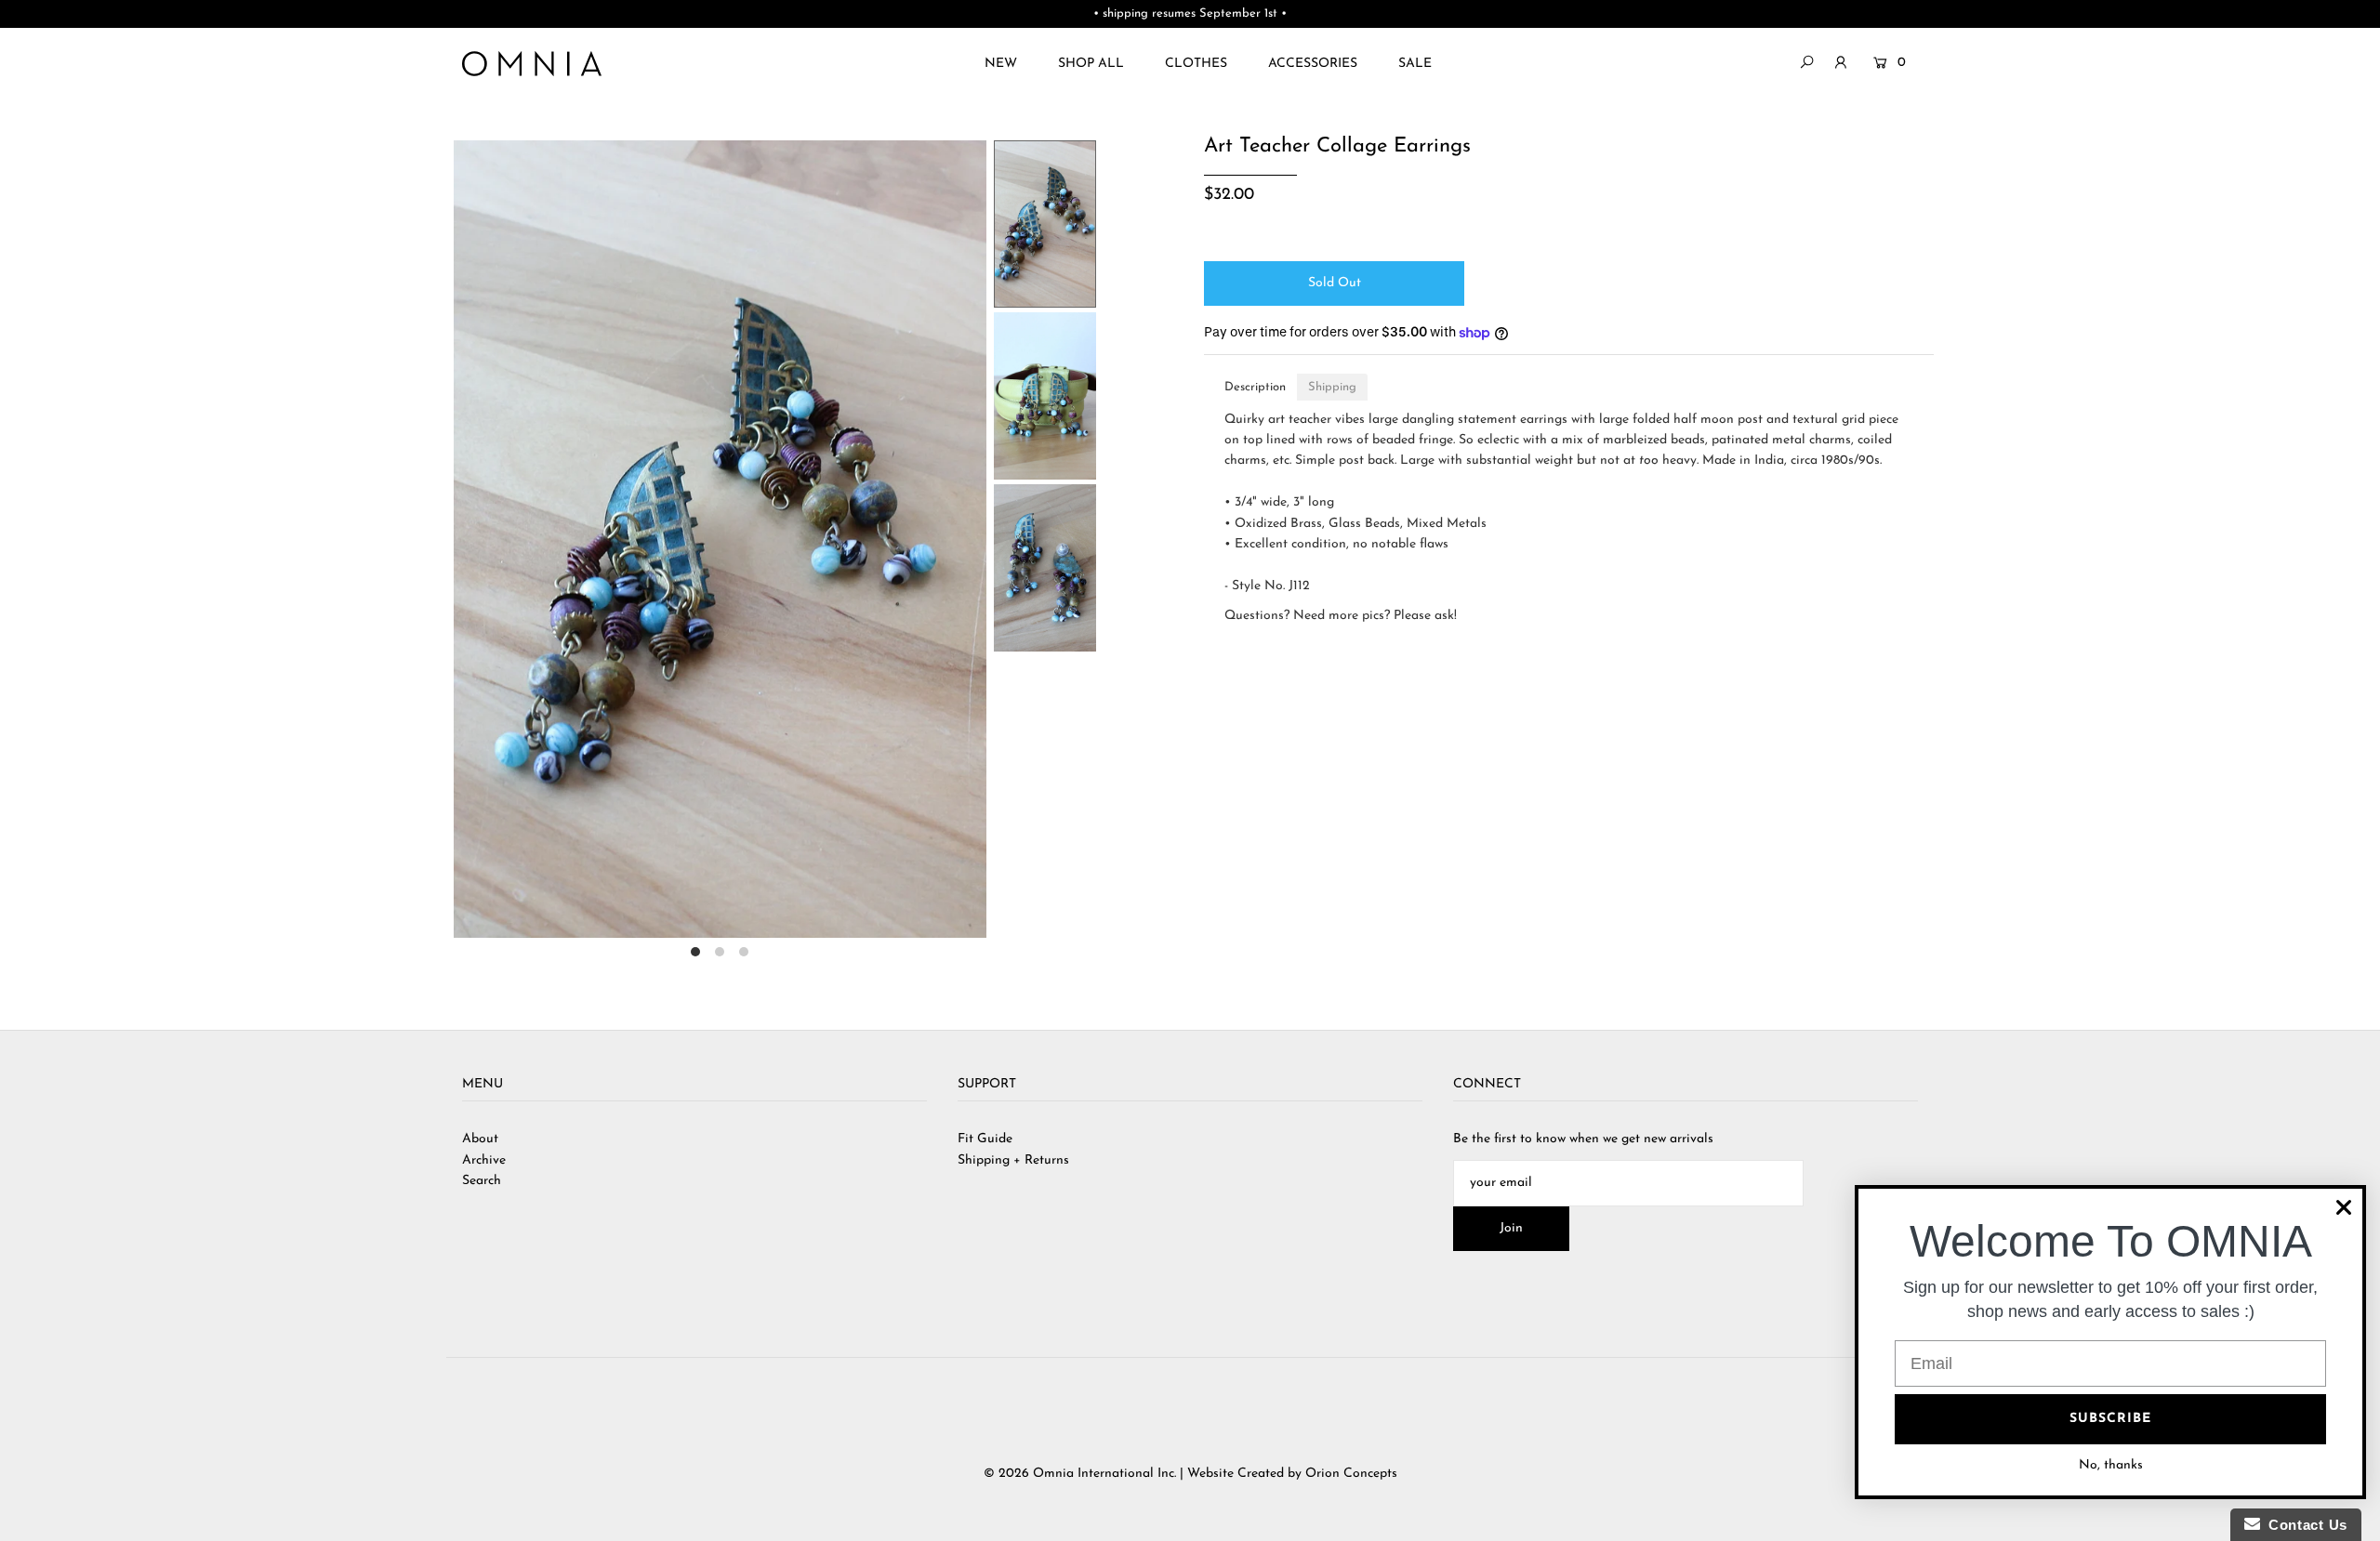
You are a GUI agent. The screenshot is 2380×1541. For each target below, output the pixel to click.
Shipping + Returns (1013, 1160)
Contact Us (2304, 1525)
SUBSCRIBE (2110, 1419)
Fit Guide (985, 1139)
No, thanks (2111, 1465)
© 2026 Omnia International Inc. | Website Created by (1144, 1474)
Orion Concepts (1351, 1474)
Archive (484, 1160)
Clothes (1196, 64)
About (480, 1139)
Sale (1415, 64)
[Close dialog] (2344, 1207)
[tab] (1255, 387)
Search (482, 1181)
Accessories (1313, 64)
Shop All (1091, 64)
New (1001, 64)
